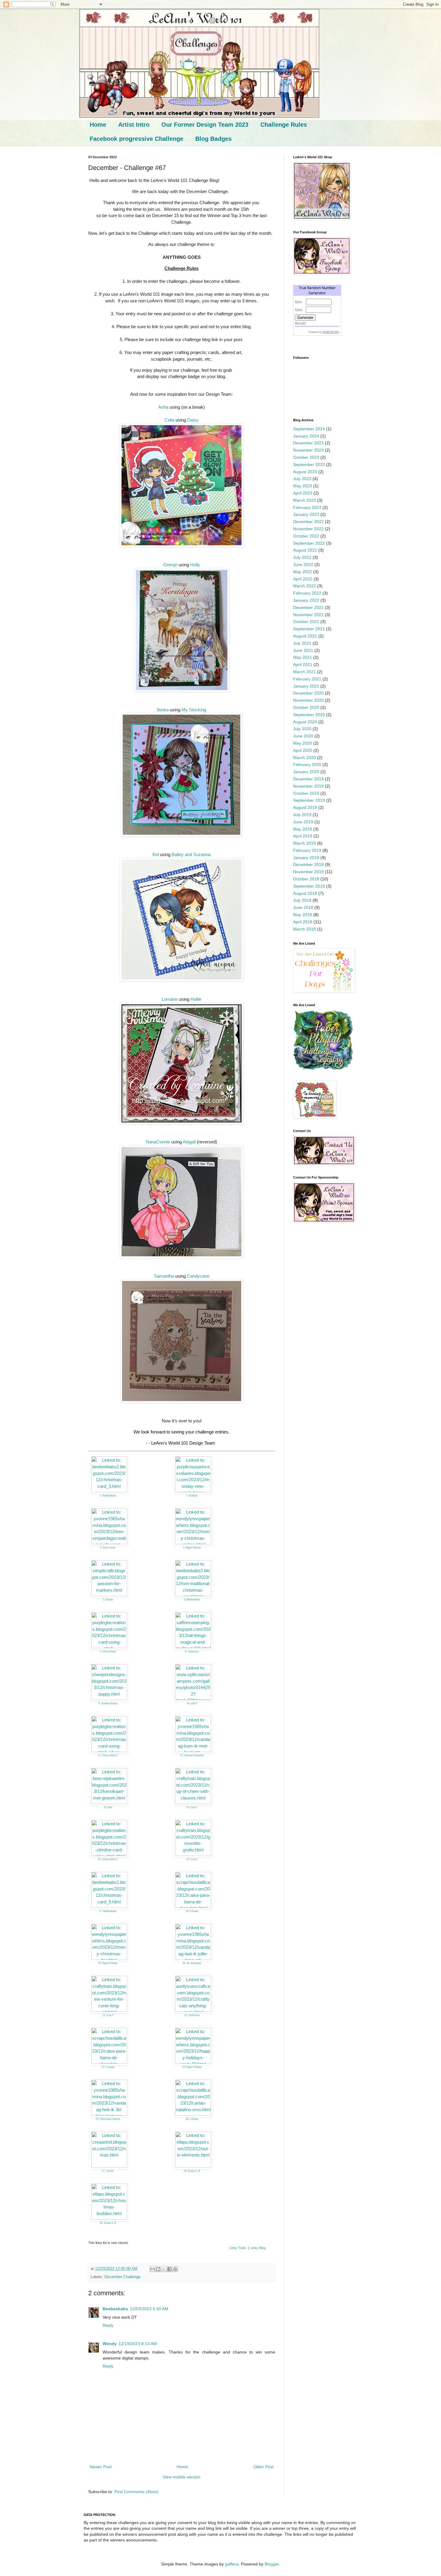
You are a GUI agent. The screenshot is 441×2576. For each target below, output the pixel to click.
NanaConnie (158, 1142)
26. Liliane (192, 2119)
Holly (195, 565)
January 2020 (306, 772)
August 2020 (305, 722)
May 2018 (303, 915)
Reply (108, 2325)
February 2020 (307, 764)
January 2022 (306, 600)
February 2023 (307, 507)
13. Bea (108, 1807)
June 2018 (303, 907)
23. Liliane (108, 2067)
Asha (163, 407)
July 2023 (302, 479)
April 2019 (303, 836)
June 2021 (303, 650)
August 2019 (305, 807)
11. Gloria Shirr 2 (108, 1755)
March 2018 (304, 929)
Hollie (196, 999)
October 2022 (306, 536)
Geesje (170, 565)
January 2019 (306, 858)
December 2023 (308, 443)
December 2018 (308, 864)
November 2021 (308, 615)
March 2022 (304, 586)
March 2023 (304, 500)
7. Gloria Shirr (108, 1651)
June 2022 (303, 565)
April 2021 (303, 664)
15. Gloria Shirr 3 (108, 1859)
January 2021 (306, 686)
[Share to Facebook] (169, 2269)
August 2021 (305, 636)
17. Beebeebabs (108, 1911)
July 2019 (302, 815)
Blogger (272, 2564)
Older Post (264, 2467)
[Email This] (152, 2269)
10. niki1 (192, 1703)
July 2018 (302, 900)
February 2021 (307, 679)
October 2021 (306, 622)
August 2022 (305, 550)
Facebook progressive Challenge (136, 139)
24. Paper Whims (192, 2067)
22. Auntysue (192, 2015)
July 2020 (302, 729)
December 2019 (308, 779)
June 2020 (303, 736)
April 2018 (303, 922)
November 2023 (308, 450)
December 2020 (308, 693)
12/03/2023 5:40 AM (149, 2309)
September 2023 (309, 465)
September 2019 (309, 800)
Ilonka (163, 710)
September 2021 (309, 629)
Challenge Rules (284, 125)
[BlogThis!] (158, 2269)
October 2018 (306, 879)
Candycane (198, 1276)
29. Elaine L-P (108, 2223)
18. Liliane (192, 1911)
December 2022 (308, 522)
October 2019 (306, 793)
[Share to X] (164, 2269)
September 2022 (309, 543)
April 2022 (303, 579)
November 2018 (308, 872)
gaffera (232, 2564)
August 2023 (305, 472)
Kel (156, 854)
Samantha (164, 1276)
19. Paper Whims (108, 1963)
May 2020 (303, 743)
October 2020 (306, 707)
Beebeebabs (115, 2309)
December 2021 (308, 607)
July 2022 (302, 557)
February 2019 (307, 850)
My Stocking (194, 710)
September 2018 (309, 886)
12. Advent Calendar (192, 1755)
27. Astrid (108, 2171)
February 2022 (307, 593)
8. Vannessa (192, 1651)
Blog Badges (213, 139)
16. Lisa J (192, 1859)
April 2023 (303, 493)
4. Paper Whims (192, 1548)
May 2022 (303, 572)
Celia (169, 420)
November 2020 (308, 700)
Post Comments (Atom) (136, 2492)
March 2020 (304, 758)
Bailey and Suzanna (191, 854)
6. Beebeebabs (192, 1600)
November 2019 (308, 786)
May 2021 (303, 657)
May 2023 (303, 486)
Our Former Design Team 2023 (205, 125)
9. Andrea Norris (108, 1703)
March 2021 (304, 672)
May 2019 (303, 829)
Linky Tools (238, 2248)
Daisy (193, 420)
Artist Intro (134, 125)
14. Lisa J (192, 1807)
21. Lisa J (108, 2015)
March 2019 (304, 843)
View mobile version (181, 2477)
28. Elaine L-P (192, 2171)
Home (98, 125)
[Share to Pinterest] (175, 2269)
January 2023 (306, 514)
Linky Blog (258, 2248)
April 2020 (303, 750)
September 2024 (309, 429)
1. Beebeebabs (108, 1496)
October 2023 (306, 457)
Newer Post (101, 2467)
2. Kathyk (192, 1496)
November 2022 (308, 529)
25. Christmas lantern (108, 2119)
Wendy (110, 2344)
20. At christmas (192, 1963)
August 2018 (305, 893)
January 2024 (306, 436)
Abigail (189, 1142)
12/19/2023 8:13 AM (138, 2344)
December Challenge (122, 2277)
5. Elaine (108, 1600)
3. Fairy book (108, 1548)
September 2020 (309, 715)
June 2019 (303, 822)
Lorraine (170, 999)
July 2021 (302, 643)
